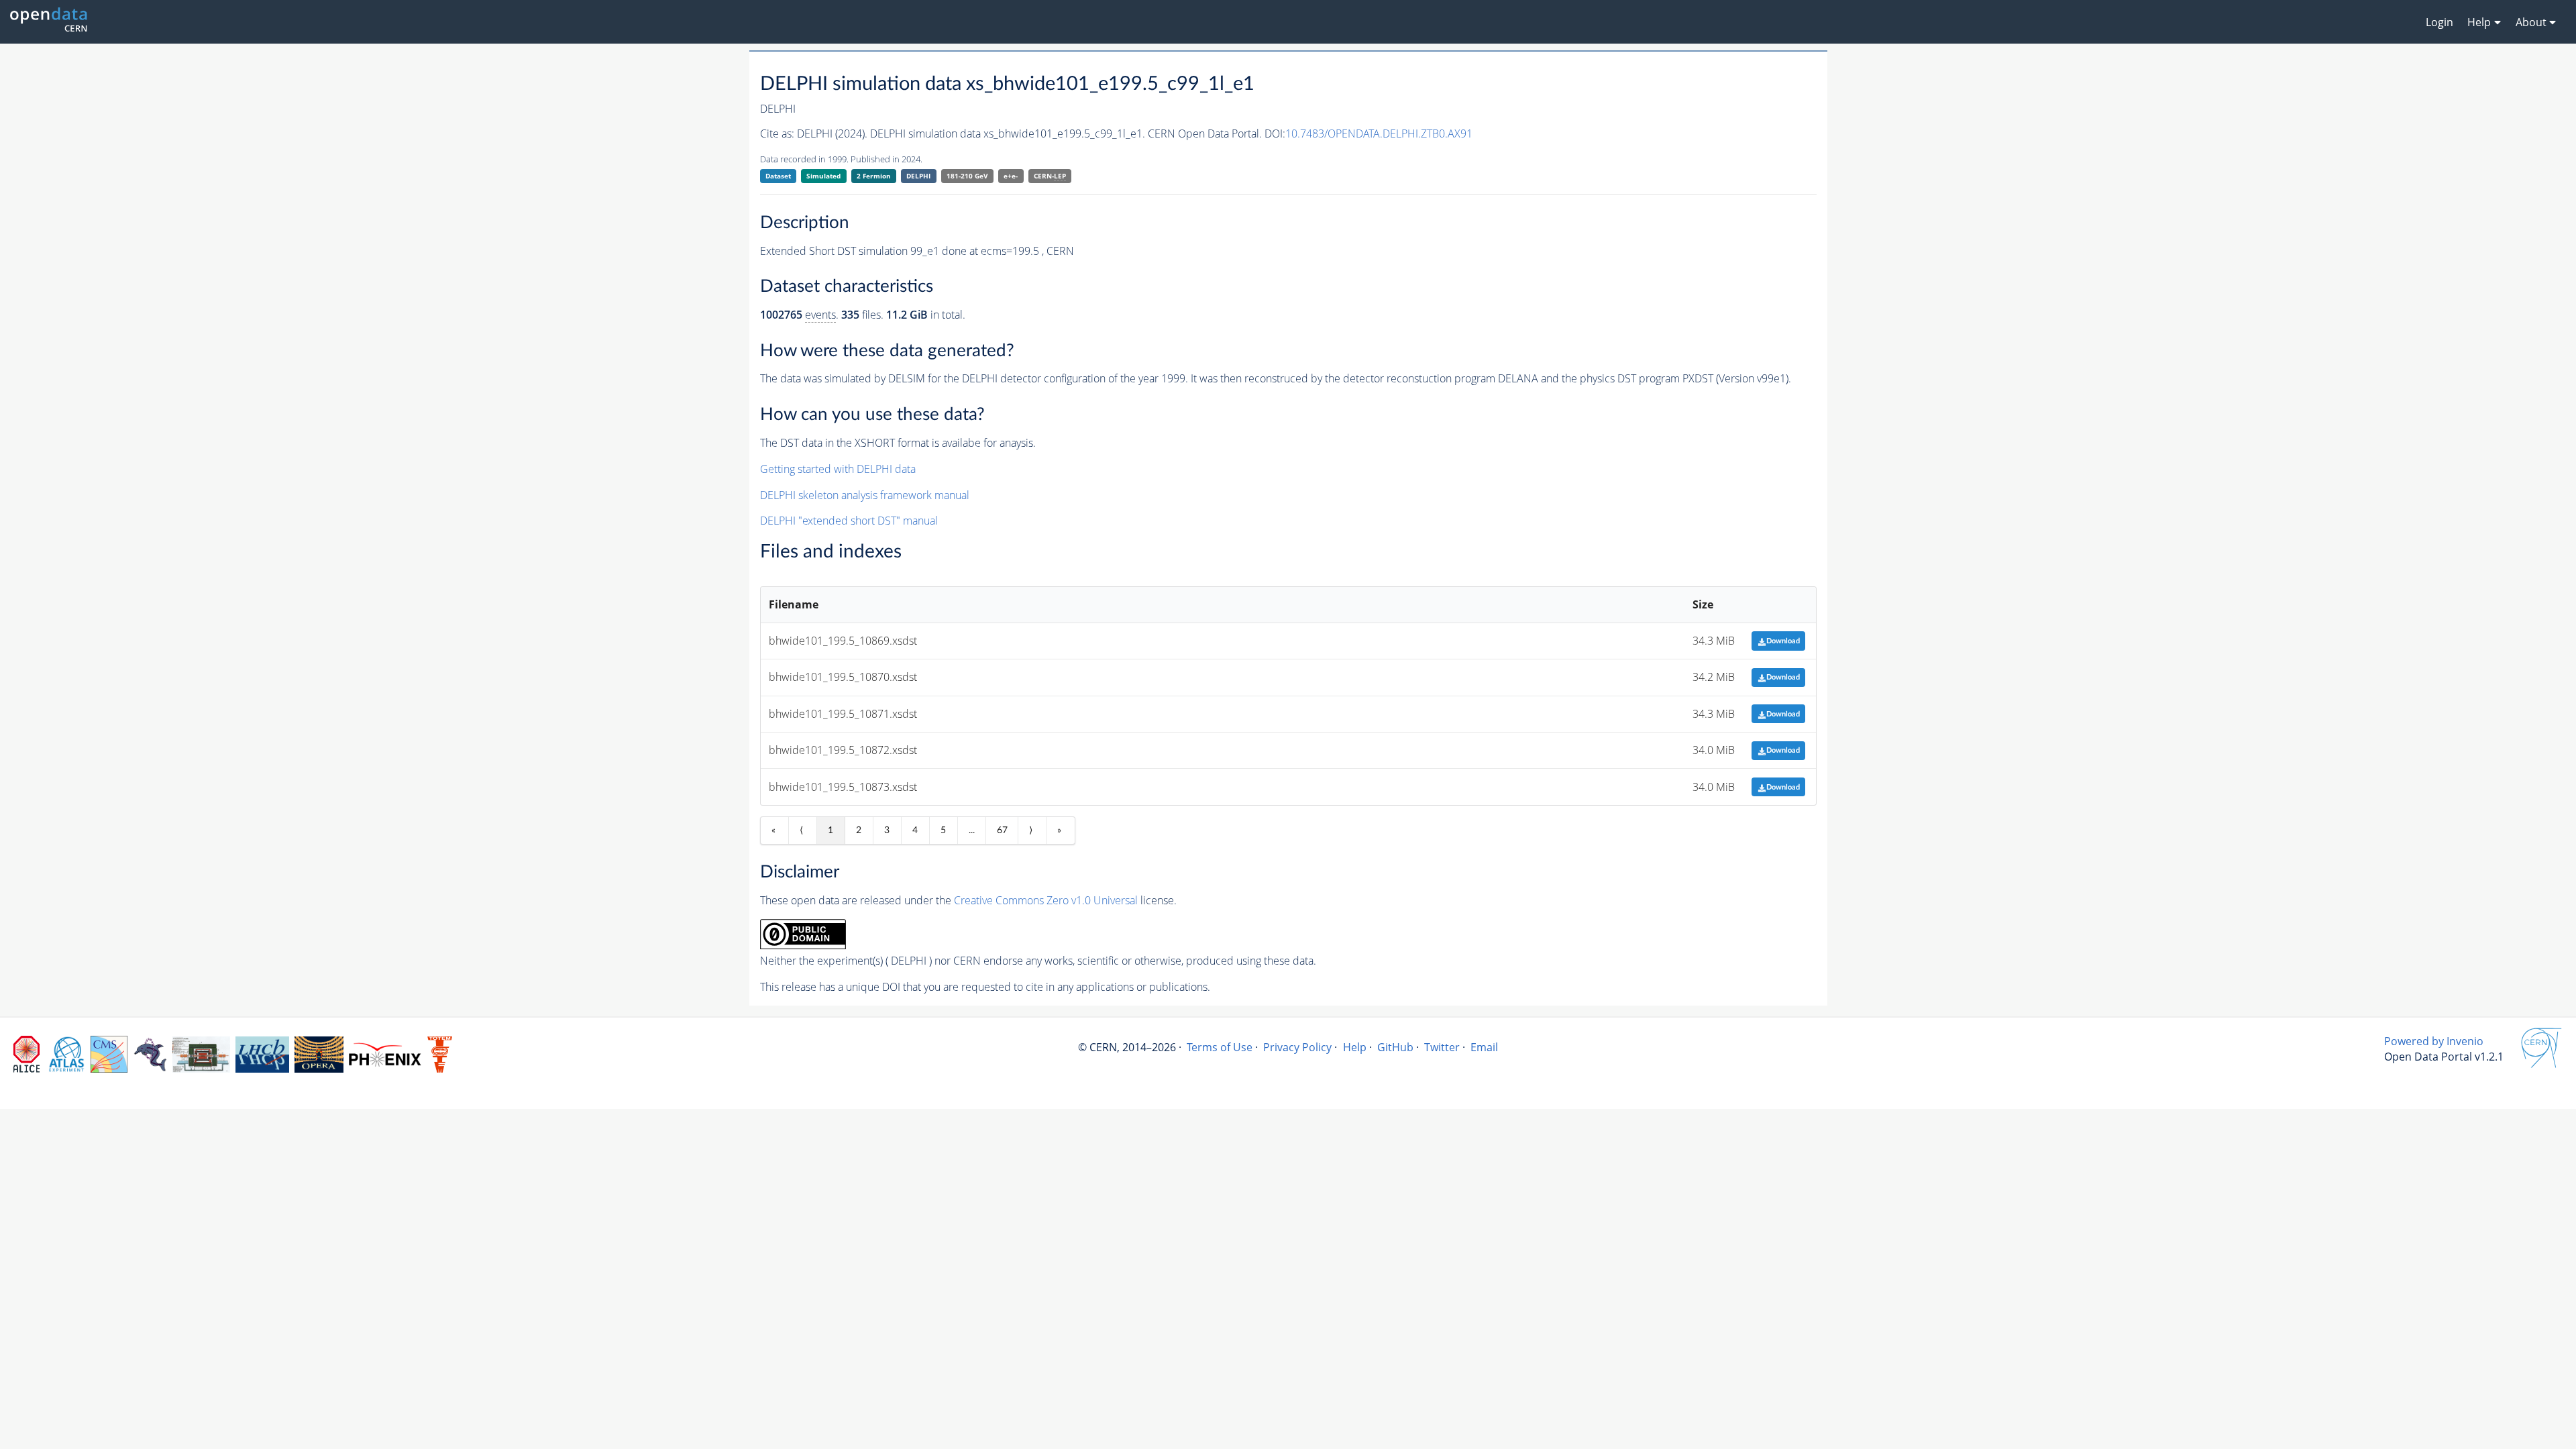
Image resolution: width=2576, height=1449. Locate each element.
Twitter (1442, 1047)
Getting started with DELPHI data (838, 469)
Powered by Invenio (2434, 1041)
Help (1355, 1047)
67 (1002, 830)
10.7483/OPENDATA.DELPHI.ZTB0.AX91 (1379, 133)
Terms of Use (1220, 1047)
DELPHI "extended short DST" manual (849, 521)
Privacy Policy (1297, 1047)
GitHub (1395, 1047)
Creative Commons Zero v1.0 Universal (1046, 900)
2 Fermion (874, 176)
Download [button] (1783, 641)
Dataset (778, 176)
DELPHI (918, 176)
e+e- (1011, 176)
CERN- (1050, 176)
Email (1484, 1047)
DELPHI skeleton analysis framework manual (865, 495)
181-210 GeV (967, 176)
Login (2439, 22)
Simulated (823, 176)
